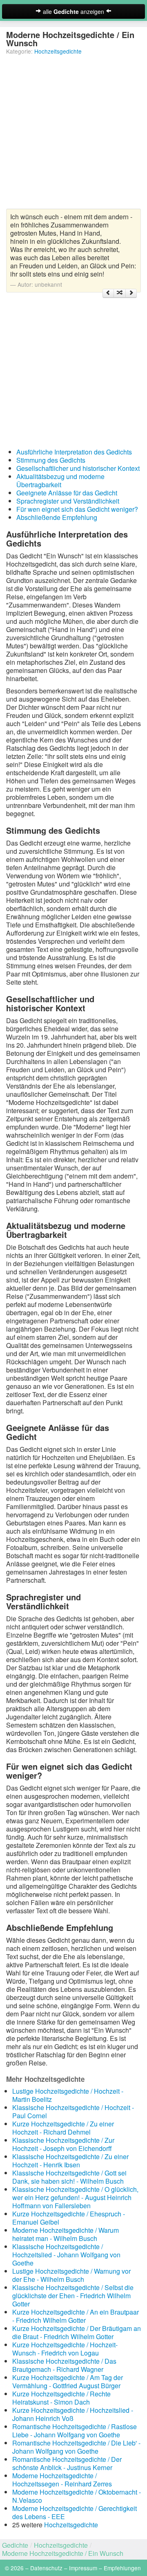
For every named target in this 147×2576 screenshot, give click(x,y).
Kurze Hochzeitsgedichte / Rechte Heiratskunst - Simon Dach (61, 2398)
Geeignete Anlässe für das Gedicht (67, 493)
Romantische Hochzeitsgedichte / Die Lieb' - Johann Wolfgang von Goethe (76, 2447)
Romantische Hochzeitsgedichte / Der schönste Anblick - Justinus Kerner (67, 2463)
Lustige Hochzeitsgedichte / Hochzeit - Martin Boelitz (68, 2095)
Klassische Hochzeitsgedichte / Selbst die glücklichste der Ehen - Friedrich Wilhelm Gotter (73, 2296)
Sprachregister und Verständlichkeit (68, 501)
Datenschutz (46, 2568)
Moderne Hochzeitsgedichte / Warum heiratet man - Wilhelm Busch (66, 2234)
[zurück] (108, 293)
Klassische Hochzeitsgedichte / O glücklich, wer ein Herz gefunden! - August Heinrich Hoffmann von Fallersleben (75, 2197)
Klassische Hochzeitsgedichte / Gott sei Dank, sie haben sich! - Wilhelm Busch (69, 2177)
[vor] (131, 293)
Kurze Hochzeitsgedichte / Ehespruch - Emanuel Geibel (69, 2218)
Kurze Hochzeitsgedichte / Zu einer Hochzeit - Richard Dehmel (63, 2128)
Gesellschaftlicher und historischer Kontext (78, 468)
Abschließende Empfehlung (57, 517)
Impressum (83, 2568)
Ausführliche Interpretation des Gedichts (74, 452)
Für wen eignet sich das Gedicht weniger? (77, 509)
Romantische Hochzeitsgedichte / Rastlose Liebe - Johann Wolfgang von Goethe (75, 2431)
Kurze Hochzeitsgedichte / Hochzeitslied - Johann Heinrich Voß (73, 2414)
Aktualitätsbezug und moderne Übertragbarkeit (60, 480)
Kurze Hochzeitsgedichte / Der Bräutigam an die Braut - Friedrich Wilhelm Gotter (77, 2332)
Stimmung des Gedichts (51, 460)
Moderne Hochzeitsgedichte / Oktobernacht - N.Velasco (77, 2496)
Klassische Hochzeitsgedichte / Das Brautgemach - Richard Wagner (64, 2365)
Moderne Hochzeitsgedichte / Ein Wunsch (63, 2553)
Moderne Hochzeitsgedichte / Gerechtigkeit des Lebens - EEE (75, 2512)
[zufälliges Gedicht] (120, 293)
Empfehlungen (122, 2568)
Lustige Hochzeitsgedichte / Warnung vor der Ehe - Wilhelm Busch (71, 2275)
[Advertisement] (73, 135)
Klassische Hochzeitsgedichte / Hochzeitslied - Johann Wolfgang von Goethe (66, 2255)
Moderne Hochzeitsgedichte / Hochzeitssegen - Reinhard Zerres (62, 2480)
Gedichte (15, 2545)
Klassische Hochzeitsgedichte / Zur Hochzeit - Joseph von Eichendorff (63, 2144)
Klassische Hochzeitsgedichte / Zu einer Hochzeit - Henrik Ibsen (70, 2161)
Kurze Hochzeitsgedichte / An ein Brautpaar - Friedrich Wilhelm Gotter (76, 2316)
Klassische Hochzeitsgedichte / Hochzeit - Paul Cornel (73, 2111)
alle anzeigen (73, 11)
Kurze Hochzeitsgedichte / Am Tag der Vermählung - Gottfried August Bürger (68, 2381)
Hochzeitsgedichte (58, 51)
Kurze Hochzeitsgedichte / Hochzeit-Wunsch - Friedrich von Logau (65, 2349)
